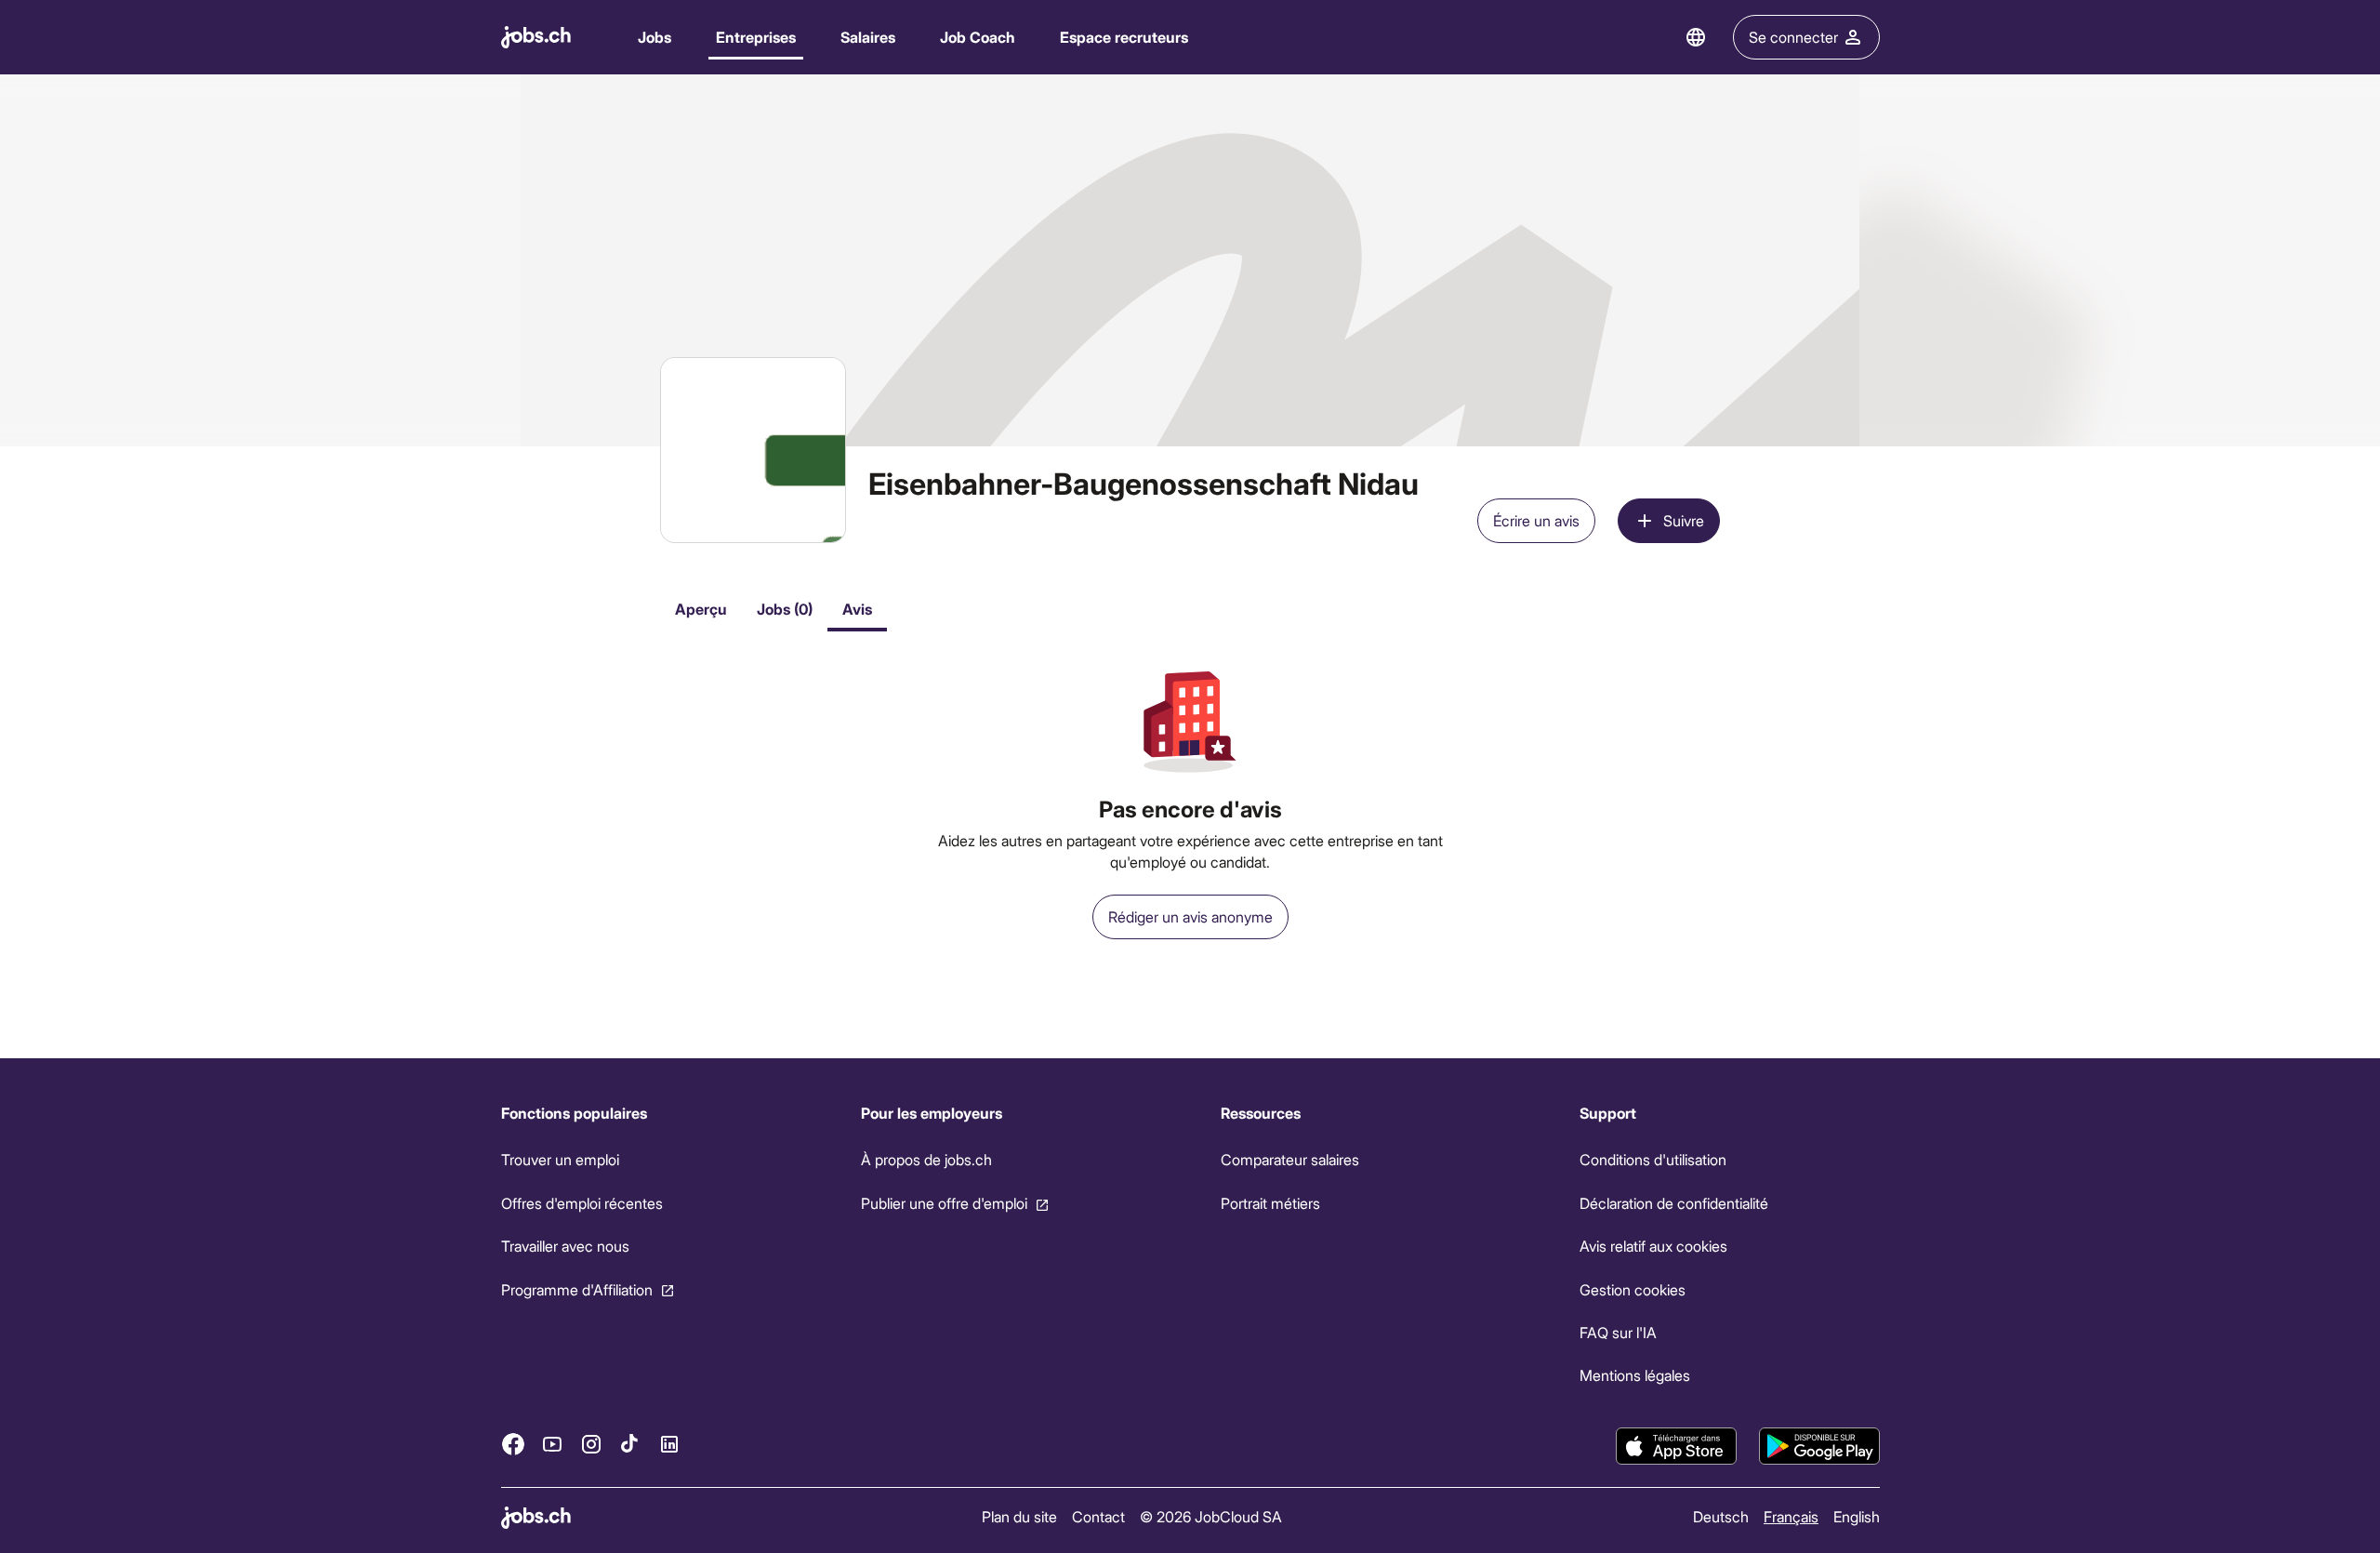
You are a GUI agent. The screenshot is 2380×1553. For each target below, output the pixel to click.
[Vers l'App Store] (1676, 1446)
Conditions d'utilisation (1653, 1159)
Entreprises (756, 37)
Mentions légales (1635, 1375)
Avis (857, 609)
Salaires (868, 37)
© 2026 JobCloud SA (1211, 1516)
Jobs (654, 37)
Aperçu (701, 609)
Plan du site (1019, 1516)
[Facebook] (513, 1444)
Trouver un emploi (560, 1159)
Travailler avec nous (565, 1246)
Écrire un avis (1536, 520)
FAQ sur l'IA (1618, 1332)
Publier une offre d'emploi (943, 1203)
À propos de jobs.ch (926, 1159)
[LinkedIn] (669, 1444)
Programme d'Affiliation (577, 1289)
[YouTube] (552, 1444)
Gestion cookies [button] (1633, 1289)
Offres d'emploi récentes (582, 1203)
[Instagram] (591, 1444)
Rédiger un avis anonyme (1190, 916)
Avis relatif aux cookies (1653, 1246)
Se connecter (1793, 37)
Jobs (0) (785, 609)
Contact (1098, 1516)
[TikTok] (630, 1444)
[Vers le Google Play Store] (1819, 1446)
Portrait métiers (1269, 1203)
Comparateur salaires (1289, 1159)
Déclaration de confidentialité (1674, 1203)
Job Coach (978, 37)
